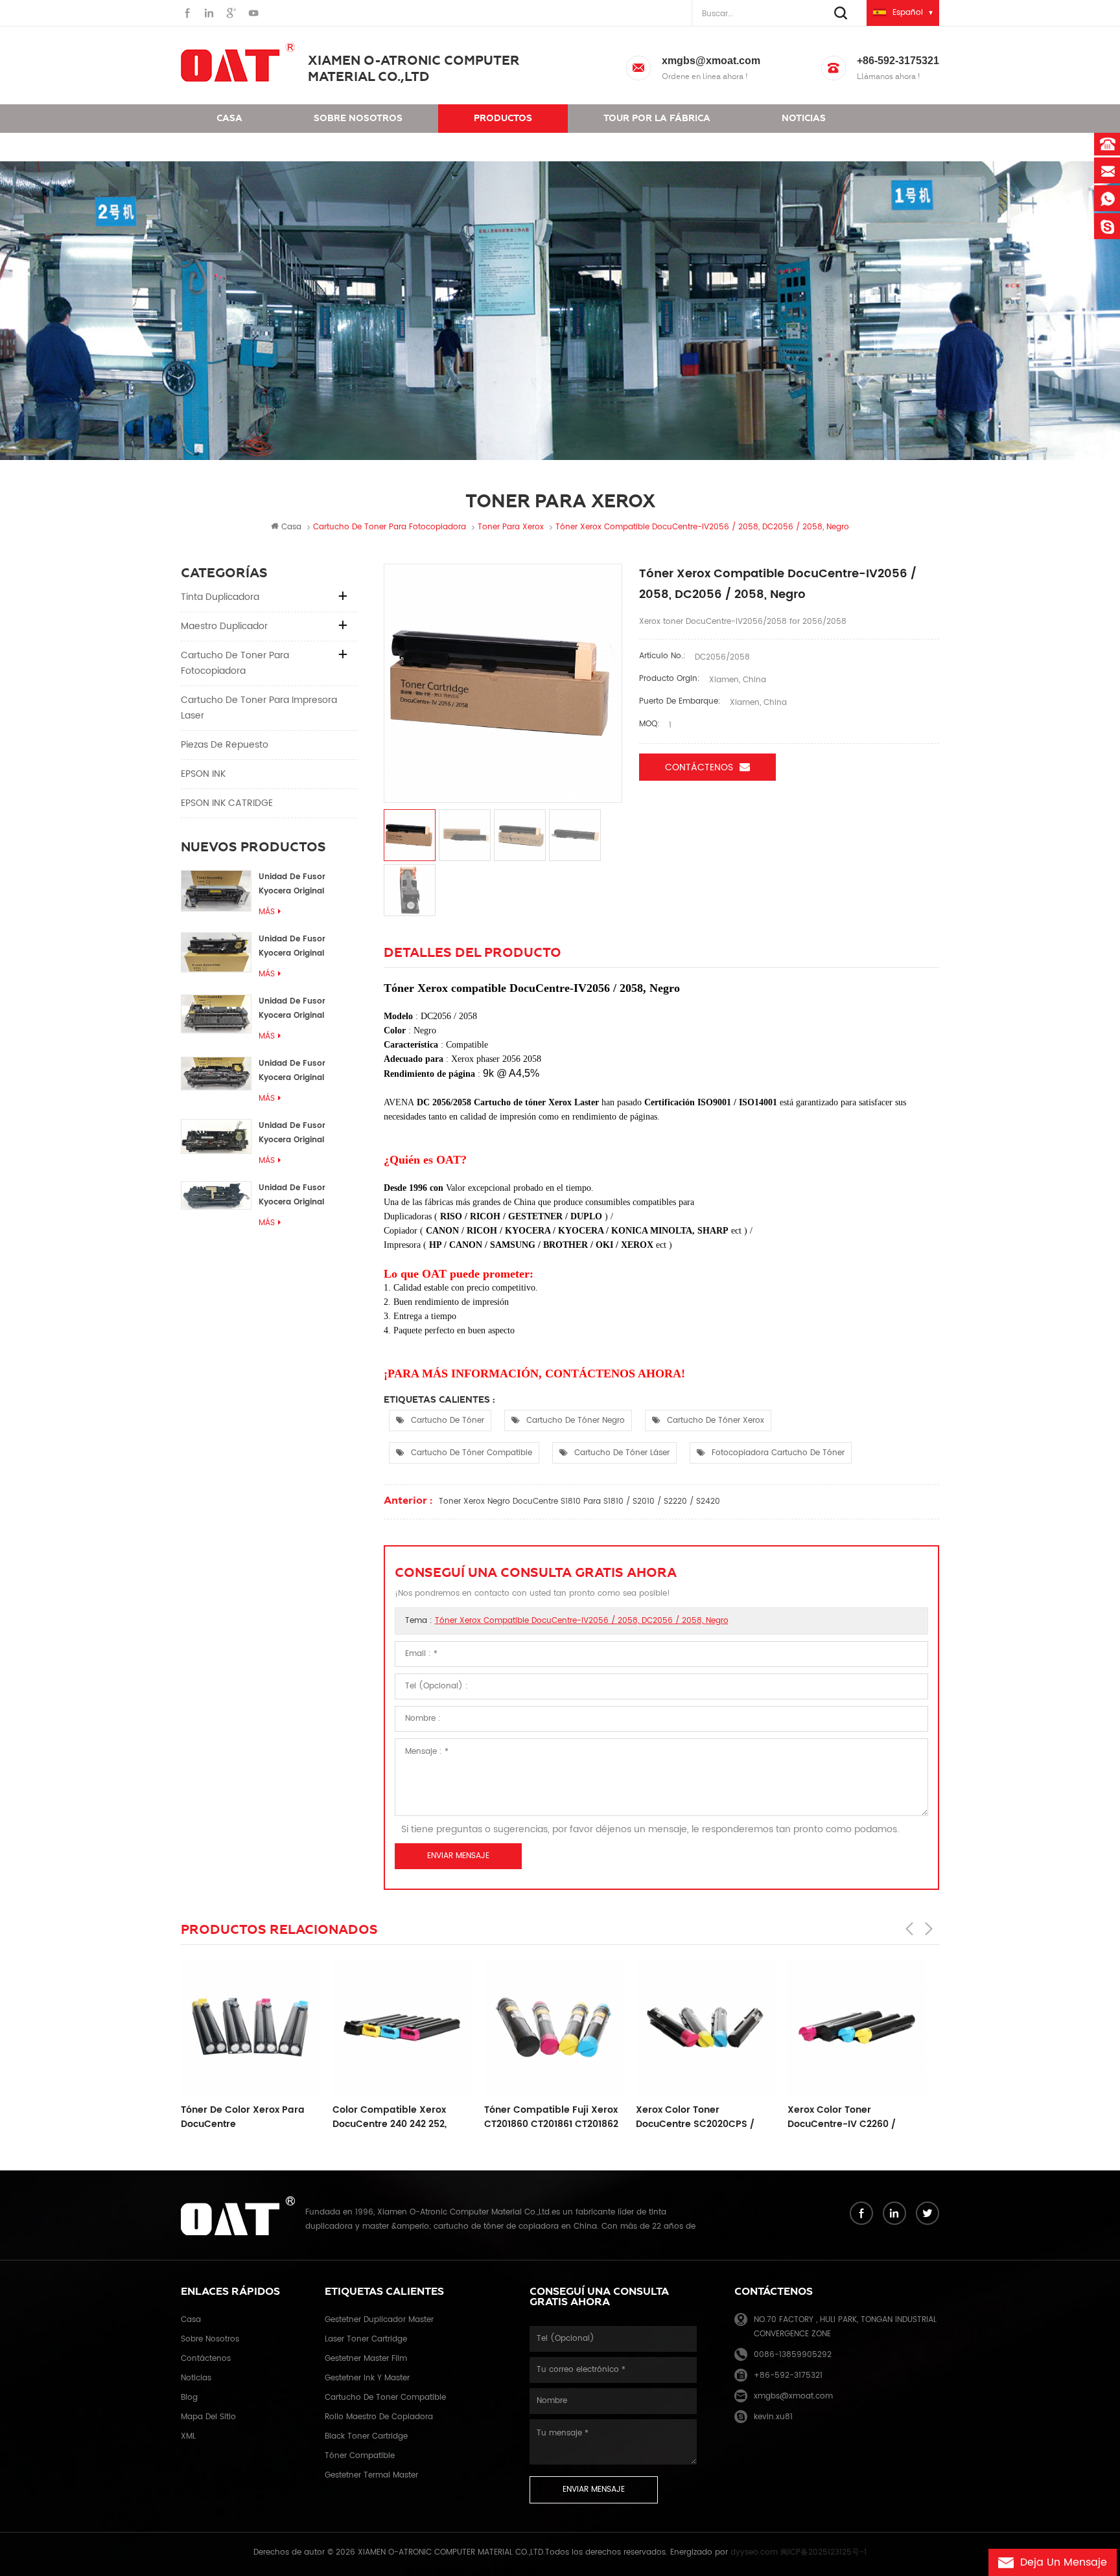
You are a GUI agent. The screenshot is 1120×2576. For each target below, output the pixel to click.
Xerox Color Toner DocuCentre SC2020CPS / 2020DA (553, 2117)
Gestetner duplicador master (379, 2320)
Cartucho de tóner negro (576, 1420)
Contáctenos (252, 147)
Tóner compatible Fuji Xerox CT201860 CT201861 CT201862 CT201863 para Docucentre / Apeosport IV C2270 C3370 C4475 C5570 (409, 2117)
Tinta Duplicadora (220, 597)
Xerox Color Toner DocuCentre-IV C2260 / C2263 (699, 2117)
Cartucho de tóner (448, 1420)
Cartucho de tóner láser (622, 1453)
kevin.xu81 (773, 2417)
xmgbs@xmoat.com (711, 61)
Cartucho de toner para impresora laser (259, 708)
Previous (909, 1929)
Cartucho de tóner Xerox (716, 1420)
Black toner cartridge (366, 2436)
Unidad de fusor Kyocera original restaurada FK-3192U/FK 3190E (292, 1009)
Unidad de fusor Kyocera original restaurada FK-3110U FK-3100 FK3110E (301, 1196)
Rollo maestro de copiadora (379, 2417)
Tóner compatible (360, 2456)
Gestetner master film (366, 2359)
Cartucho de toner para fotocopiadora (235, 663)
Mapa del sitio (208, 2417)
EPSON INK (203, 774)
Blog (189, 2398)
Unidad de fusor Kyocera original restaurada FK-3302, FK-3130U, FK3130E (301, 1133)
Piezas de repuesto (225, 745)
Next (929, 1929)
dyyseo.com (754, 2552)
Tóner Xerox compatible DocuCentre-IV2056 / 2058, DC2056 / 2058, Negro (582, 1621)
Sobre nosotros (358, 118)
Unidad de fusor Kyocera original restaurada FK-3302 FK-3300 (300, 947)
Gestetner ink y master (367, 2378)
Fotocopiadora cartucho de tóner (778, 1453)
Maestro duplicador (224, 626)
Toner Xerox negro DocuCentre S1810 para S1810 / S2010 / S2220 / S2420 (579, 1501)
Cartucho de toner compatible (385, 2398)
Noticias (804, 118)
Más (267, 912)
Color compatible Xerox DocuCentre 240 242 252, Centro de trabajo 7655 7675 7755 (258, 2117)
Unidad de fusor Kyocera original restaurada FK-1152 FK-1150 (307, 885)
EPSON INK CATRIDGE (227, 803)
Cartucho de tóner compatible (472, 1453)
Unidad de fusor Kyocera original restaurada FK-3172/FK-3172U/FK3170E (308, 1071)
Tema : (567, 1621)
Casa (229, 118)
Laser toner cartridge (366, 2339)
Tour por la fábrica (657, 118)
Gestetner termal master (371, 2475)
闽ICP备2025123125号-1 (823, 2552)
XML (188, 2436)
